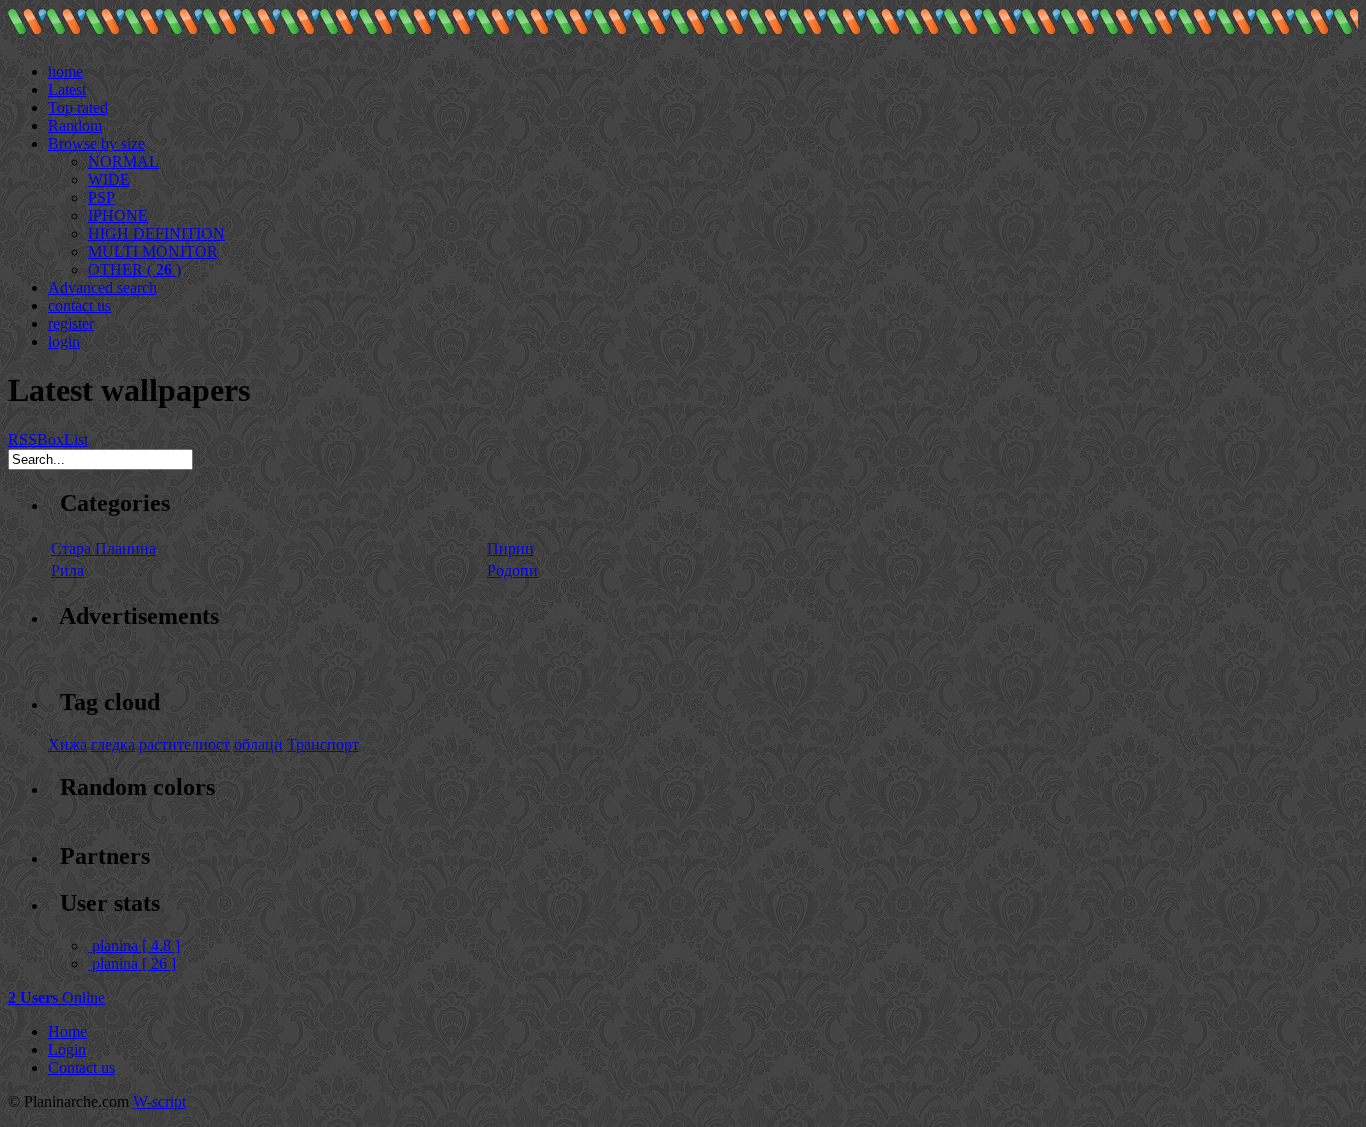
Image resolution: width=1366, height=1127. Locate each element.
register (71, 323)
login (64, 341)
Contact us (81, 1067)
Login (67, 1049)
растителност (184, 744)
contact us (79, 305)
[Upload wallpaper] (56, 53)
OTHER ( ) (134, 269)
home (65, 71)
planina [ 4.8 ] (136, 945)
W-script (159, 1101)
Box (50, 439)
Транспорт (323, 744)
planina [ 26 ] (134, 963)
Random (75, 125)
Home (67, 1031)
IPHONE (118, 215)
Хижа (67, 744)
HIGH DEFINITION (156, 233)
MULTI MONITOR (153, 251)
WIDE (109, 179)
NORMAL (123, 161)
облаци (258, 744)
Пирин (510, 548)
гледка (113, 744)
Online (56, 997)
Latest (67, 89)
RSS (22, 439)
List (76, 439)
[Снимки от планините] (27, 29)
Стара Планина (103, 548)
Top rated (78, 107)
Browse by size (96, 143)
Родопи (512, 570)
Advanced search (102, 287)
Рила (67, 570)
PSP (101, 197)
